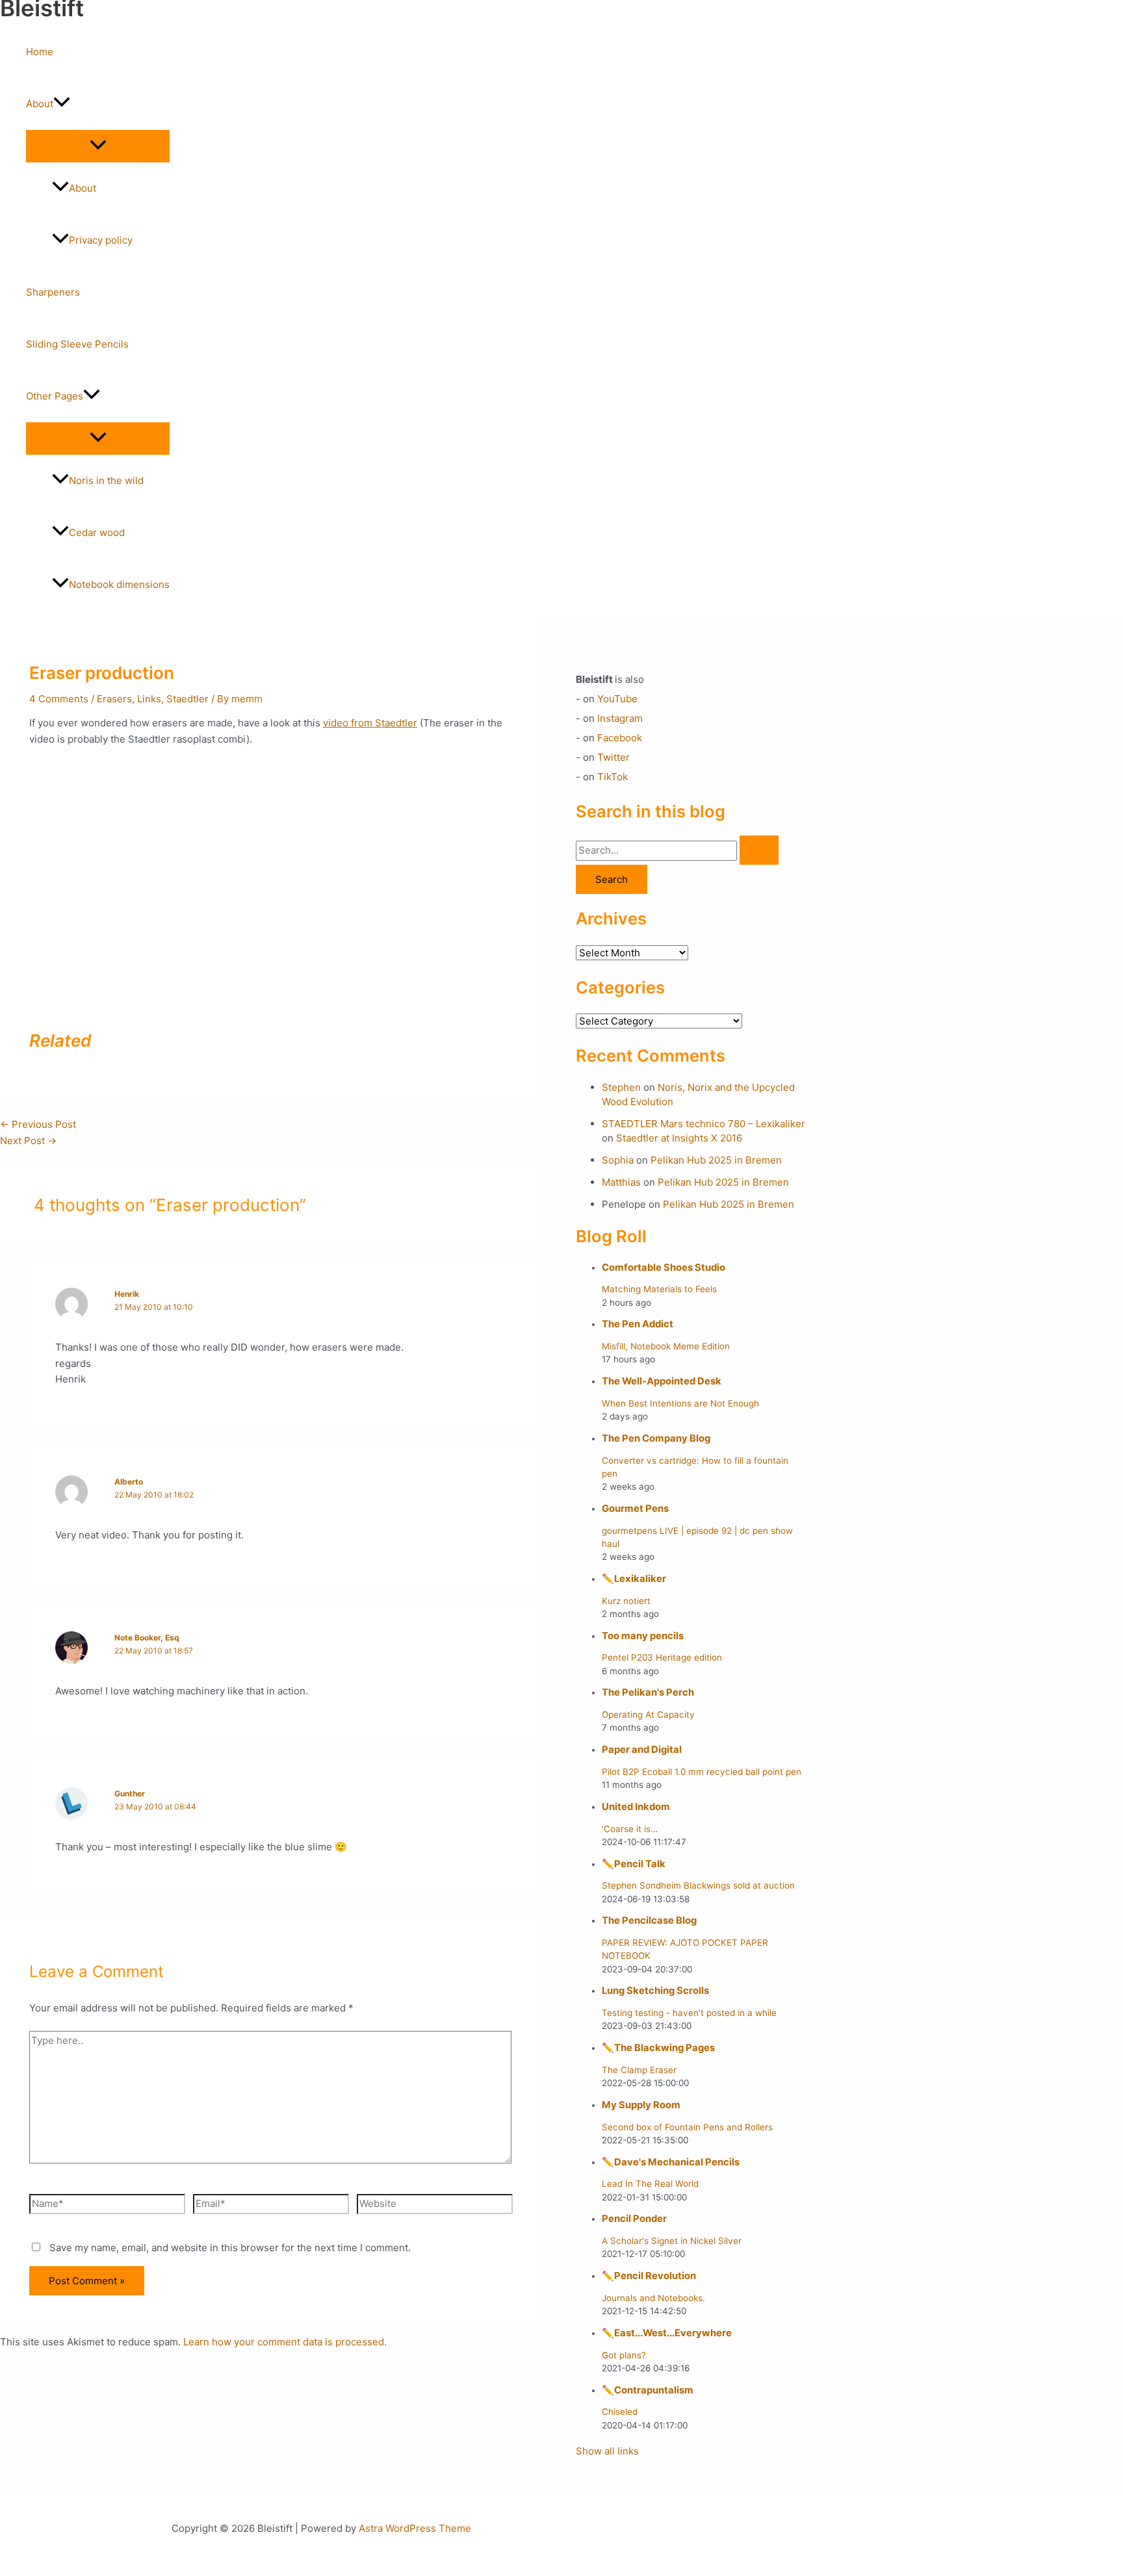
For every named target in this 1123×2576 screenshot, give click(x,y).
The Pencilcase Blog (649, 1920)
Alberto (129, 1482)
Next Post (28, 1141)
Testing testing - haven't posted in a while (689, 2013)
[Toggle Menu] (98, 146)
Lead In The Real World (650, 2184)
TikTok (613, 777)
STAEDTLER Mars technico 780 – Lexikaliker (703, 1124)
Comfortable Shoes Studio (664, 1268)
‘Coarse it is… (630, 1829)
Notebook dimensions (119, 584)
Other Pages (55, 396)
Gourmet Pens (635, 1509)
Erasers (114, 699)
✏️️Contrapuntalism (648, 2390)
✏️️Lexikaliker (634, 1579)
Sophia (618, 1160)
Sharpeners (53, 292)
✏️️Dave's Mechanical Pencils (671, 2162)
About (40, 104)
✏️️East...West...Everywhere (667, 2333)
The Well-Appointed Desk (662, 1381)
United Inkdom (636, 1807)
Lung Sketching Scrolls (655, 1991)
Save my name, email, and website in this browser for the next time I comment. (230, 2248)
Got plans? (624, 2355)
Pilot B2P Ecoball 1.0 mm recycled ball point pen (702, 1772)
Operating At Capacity (648, 1715)
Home (40, 52)
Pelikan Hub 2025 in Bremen (716, 1160)
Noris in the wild (106, 480)
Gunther (130, 1793)
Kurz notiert (626, 1601)
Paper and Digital (642, 1750)
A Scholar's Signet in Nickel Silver (672, 2241)
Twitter (613, 757)
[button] (62, 104)
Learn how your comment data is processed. (285, 2342)
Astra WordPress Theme (415, 2528)
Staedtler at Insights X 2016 (679, 1138)
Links (149, 699)
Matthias (621, 1182)
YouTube (617, 699)
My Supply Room (641, 2105)
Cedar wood (97, 532)
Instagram (620, 718)
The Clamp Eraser (639, 2070)
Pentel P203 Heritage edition (662, 1657)
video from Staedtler (370, 723)
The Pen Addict (638, 1324)
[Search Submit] (759, 850)
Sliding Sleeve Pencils (77, 344)
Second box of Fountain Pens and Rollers (687, 2127)
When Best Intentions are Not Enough (680, 1403)
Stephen (621, 1087)
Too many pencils (643, 1636)
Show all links (607, 2451)
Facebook (620, 738)
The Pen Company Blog (656, 1438)
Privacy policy (101, 240)
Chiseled (620, 2412)
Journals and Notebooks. (653, 2298)
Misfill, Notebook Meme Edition (666, 1346)
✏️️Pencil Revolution (649, 2276)
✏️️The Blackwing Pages (658, 2048)
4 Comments (59, 699)
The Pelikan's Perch (648, 1692)
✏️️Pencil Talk (634, 1864)
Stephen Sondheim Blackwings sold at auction (698, 1885)
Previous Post (38, 1124)
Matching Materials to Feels (659, 1289)
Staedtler (187, 699)
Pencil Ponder (634, 2219)
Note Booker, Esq (147, 1638)
